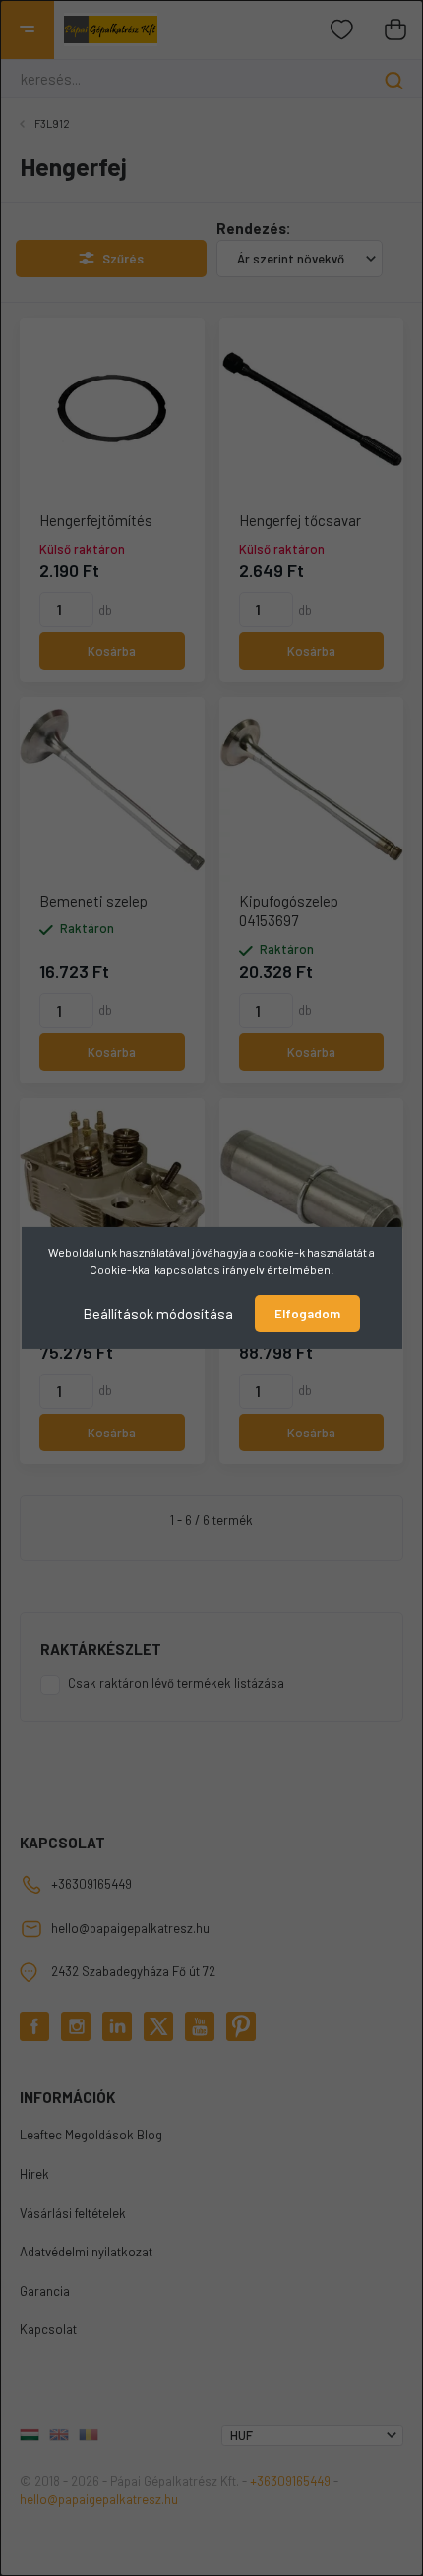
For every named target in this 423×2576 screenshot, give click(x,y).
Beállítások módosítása (158, 1314)
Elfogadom (307, 1314)
